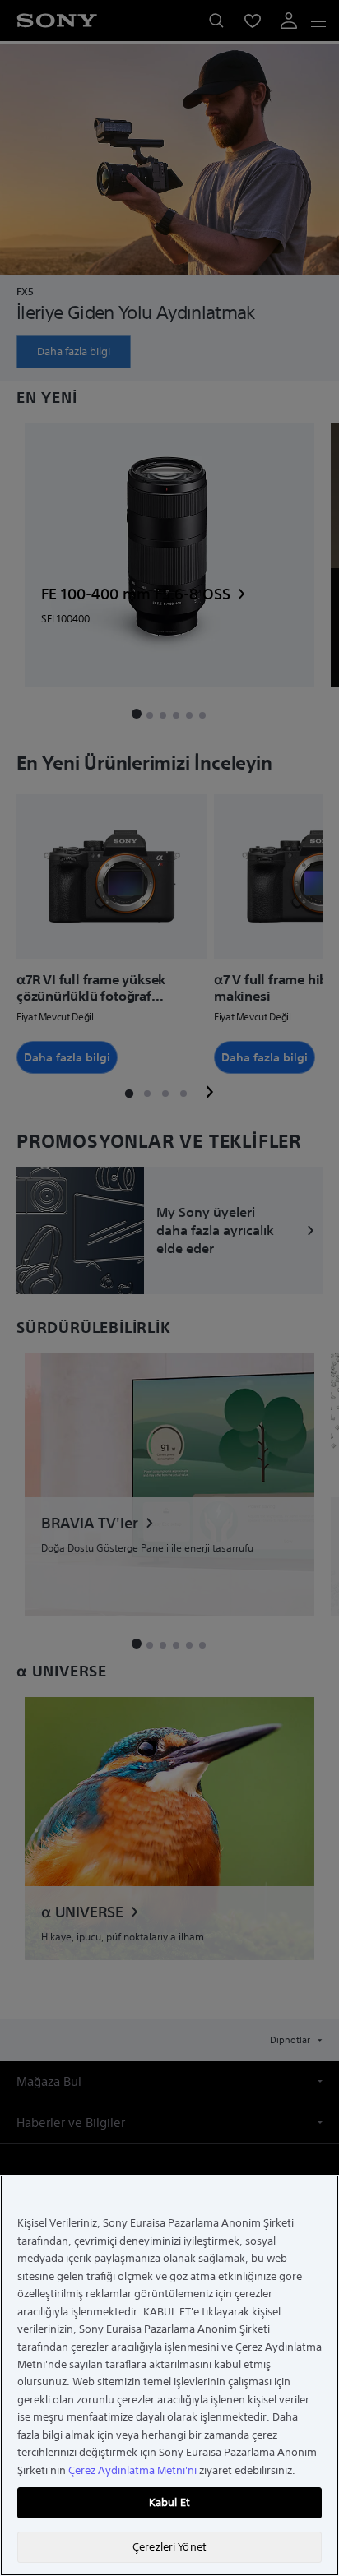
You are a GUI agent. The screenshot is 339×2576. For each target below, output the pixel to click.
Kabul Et (169, 2502)
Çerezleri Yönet (169, 2547)
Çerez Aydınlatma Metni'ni (132, 2470)
